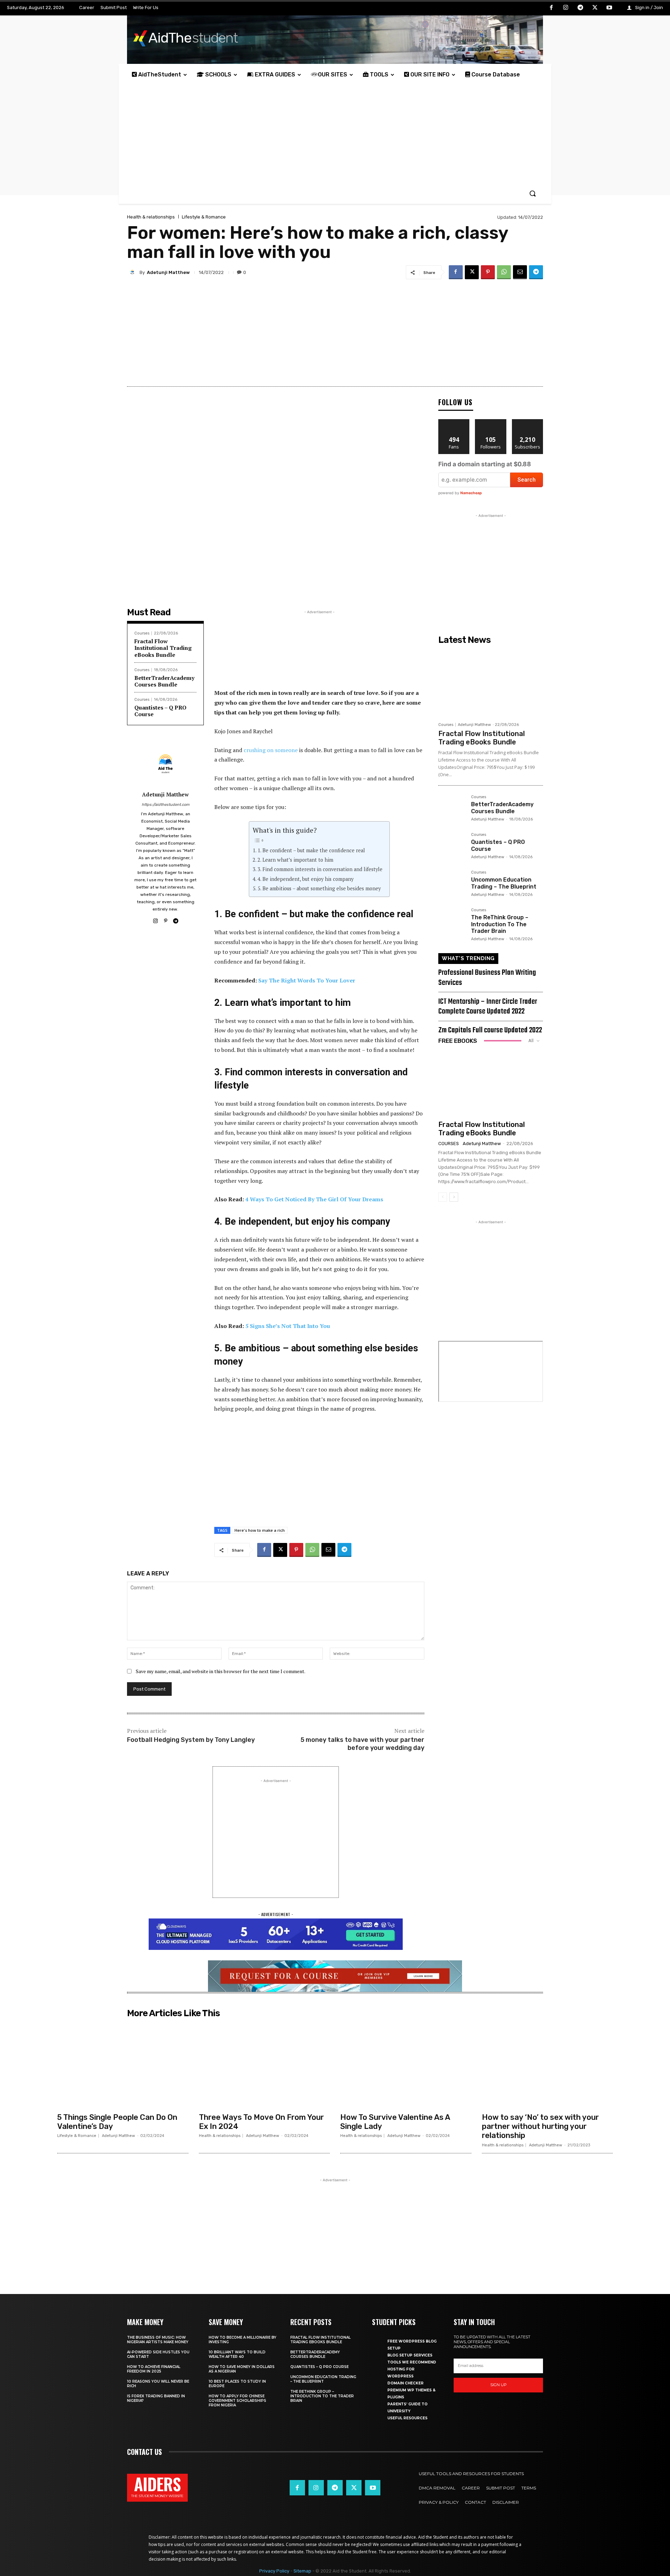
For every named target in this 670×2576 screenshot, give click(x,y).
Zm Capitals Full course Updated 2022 (490, 1030)
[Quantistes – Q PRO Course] (452, 846)
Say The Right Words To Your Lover (307, 980)
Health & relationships (151, 217)
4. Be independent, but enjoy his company (306, 879)
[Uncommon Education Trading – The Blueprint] (452, 884)
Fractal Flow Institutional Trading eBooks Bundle (163, 648)
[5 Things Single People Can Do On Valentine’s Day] (123, 2065)
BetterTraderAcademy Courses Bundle (164, 681)
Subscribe (528, 422)
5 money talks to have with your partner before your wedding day (362, 1744)
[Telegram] (580, 8)
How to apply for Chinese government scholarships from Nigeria (237, 2401)
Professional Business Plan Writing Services (487, 978)
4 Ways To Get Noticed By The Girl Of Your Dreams (314, 1199)
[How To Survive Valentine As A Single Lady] (406, 2065)
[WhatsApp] (504, 272)
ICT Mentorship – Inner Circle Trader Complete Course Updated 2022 (488, 1007)
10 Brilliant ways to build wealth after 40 (237, 2354)
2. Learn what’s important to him (295, 860)
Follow (491, 422)
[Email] (520, 272)
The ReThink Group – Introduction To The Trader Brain (500, 924)
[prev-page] (443, 1197)
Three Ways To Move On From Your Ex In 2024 (261, 2122)
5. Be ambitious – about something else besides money (319, 888)
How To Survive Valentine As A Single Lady (395, 2122)
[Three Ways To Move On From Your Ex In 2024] (265, 2065)
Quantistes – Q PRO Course (160, 711)
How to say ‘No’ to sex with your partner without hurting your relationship (540, 2126)
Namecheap (471, 493)
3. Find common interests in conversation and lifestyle (320, 869)
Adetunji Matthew (168, 272)
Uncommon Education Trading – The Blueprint (504, 883)
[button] (533, 193)
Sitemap (302, 2571)
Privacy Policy (274, 2571)
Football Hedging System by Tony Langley (191, 1740)
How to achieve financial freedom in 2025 (154, 2369)
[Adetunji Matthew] (133, 272)
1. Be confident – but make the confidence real (311, 850)
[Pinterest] (488, 272)
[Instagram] (566, 8)
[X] (595, 8)
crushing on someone (271, 750)
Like (454, 422)
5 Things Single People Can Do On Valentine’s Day (117, 2122)
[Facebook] (551, 8)
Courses (142, 633)
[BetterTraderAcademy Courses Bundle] (452, 809)
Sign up (498, 2385)
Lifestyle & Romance (204, 217)
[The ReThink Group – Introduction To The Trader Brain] (452, 922)
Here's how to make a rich (260, 1530)
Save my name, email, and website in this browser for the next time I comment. (221, 1671)
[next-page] (454, 1197)
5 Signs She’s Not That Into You (288, 1326)
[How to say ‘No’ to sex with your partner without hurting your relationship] (548, 2065)
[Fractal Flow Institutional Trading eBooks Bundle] (491, 683)
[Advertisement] (335, 134)
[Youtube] (609, 8)
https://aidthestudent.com (166, 805)
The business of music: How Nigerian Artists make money (158, 2340)
